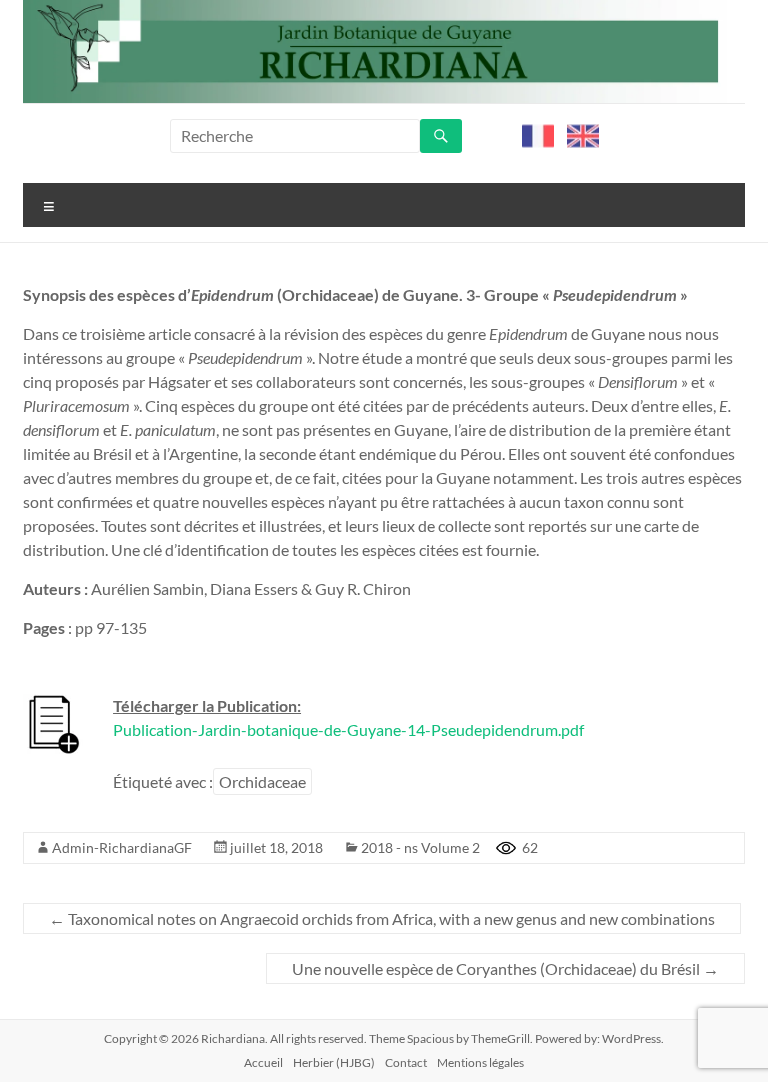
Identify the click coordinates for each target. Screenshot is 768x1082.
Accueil (263, 1062)
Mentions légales (480, 1062)
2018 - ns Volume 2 (420, 847)
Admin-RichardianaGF (122, 847)
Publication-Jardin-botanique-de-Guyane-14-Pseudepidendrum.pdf (348, 729)
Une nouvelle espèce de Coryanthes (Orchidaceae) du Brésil (505, 968)
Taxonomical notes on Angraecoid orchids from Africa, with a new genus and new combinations (382, 918)
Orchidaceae (262, 781)
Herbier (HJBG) (334, 1062)
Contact (406, 1062)
